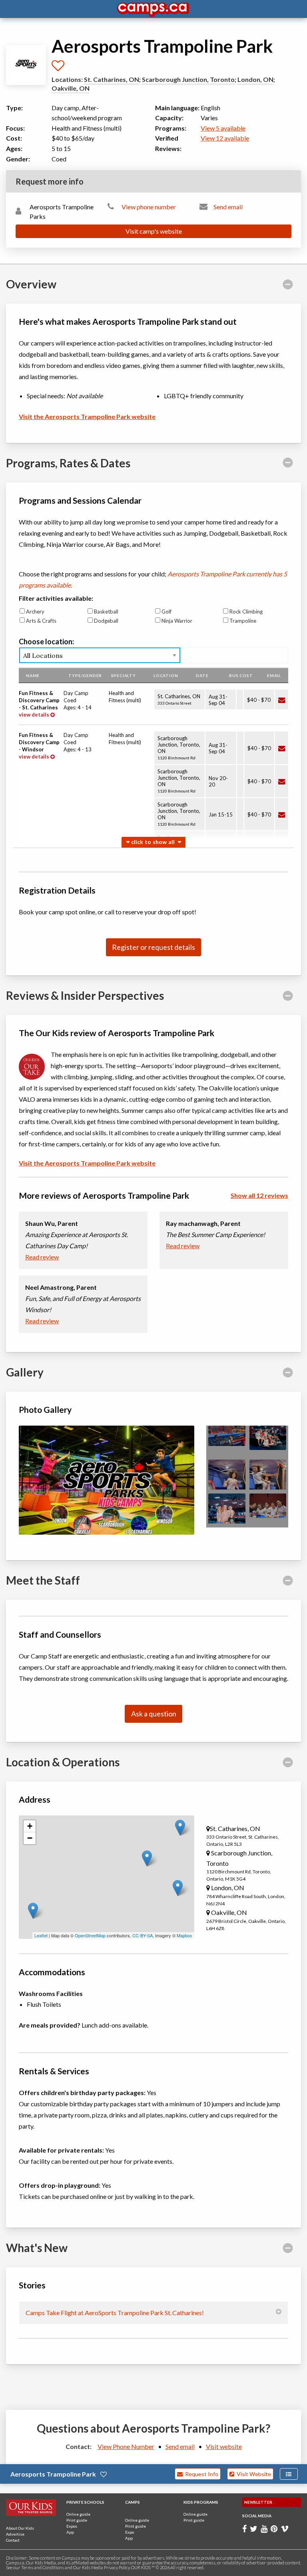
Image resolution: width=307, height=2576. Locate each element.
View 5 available (223, 128)
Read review (42, 1257)
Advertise (15, 2534)
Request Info (200, 2474)
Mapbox (184, 1935)
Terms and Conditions (43, 2567)
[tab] (153, 284)
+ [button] (30, 1826)
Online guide (78, 2514)
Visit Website (253, 2474)
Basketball (106, 612)
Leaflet (41, 1935)
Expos (72, 2526)
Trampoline (243, 621)
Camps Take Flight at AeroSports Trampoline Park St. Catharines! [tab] (115, 2313)
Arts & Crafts (41, 621)
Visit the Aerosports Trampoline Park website (87, 416)
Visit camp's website (154, 231)
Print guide (77, 2520)
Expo (130, 2532)
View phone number (149, 207)
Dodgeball (106, 621)
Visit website (224, 2446)
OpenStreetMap (90, 1935)
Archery (35, 612)
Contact (13, 2540)
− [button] (30, 1838)
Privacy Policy (117, 2567)
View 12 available (225, 138)
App (70, 2532)
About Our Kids (20, 2528)
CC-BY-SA (143, 1935)
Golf (166, 612)
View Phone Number (126, 2446)
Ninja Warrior (177, 621)
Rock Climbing (246, 612)
